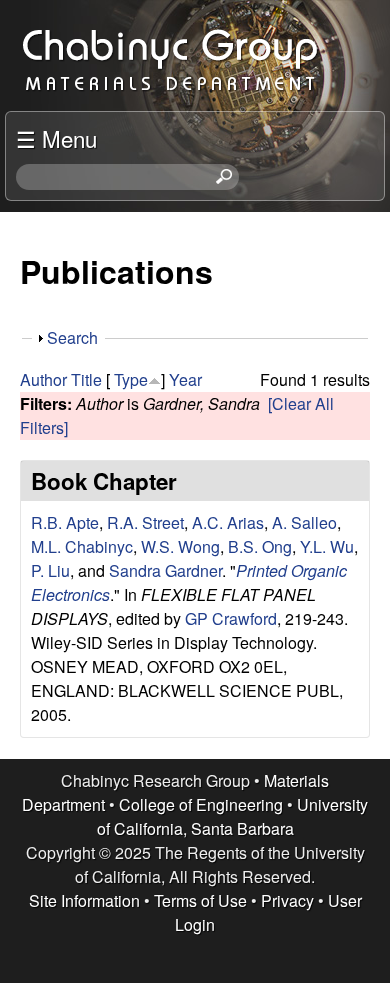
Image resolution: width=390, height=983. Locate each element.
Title (86, 379)
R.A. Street (145, 522)
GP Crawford (231, 618)
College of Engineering (201, 804)
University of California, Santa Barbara (233, 816)
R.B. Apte (65, 522)
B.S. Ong (260, 546)
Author (43, 379)
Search (72, 337)
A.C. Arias (228, 522)
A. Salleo (304, 522)
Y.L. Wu (327, 546)
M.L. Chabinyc (82, 546)
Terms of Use (200, 900)
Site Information (84, 900)
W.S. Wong (180, 546)
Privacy (287, 900)
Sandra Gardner (165, 570)
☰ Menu (56, 138)
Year (185, 379)
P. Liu (50, 570)
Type (131, 379)
